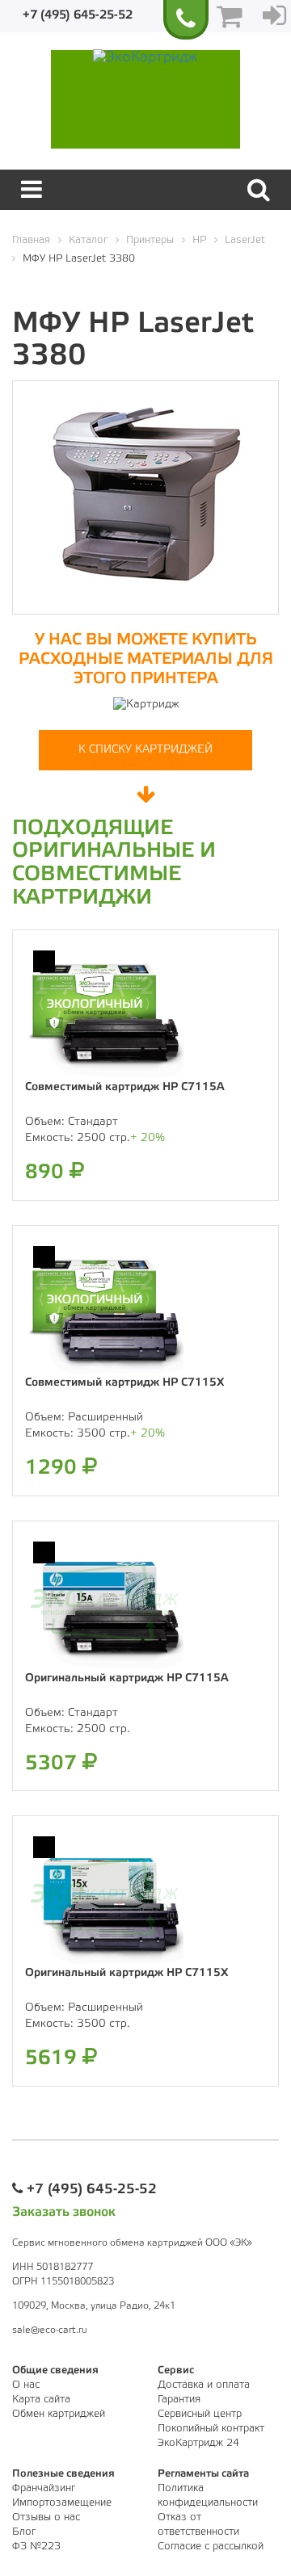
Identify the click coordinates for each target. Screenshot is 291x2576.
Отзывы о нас (46, 2517)
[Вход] (274, 16)
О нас (26, 2385)
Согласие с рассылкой (211, 2547)
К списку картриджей (145, 750)
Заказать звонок (64, 2212)
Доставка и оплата (204, 2385)
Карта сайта (41, 2400)
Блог (24, 2532)
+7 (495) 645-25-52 (78, 15)
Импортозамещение (62, 2503)
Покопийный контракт (211, 2429)
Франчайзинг (44, 2488)
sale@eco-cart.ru (50, 2330)
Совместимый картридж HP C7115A (125, 1087)
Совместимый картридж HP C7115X (124, 1383)
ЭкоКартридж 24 (198, 2443)
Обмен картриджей (59, 2414)
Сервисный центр (200, 2414)
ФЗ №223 (36, 2547)
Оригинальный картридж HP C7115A (127, 1678)
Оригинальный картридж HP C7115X (127, 1973)
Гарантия (179, 2400)
